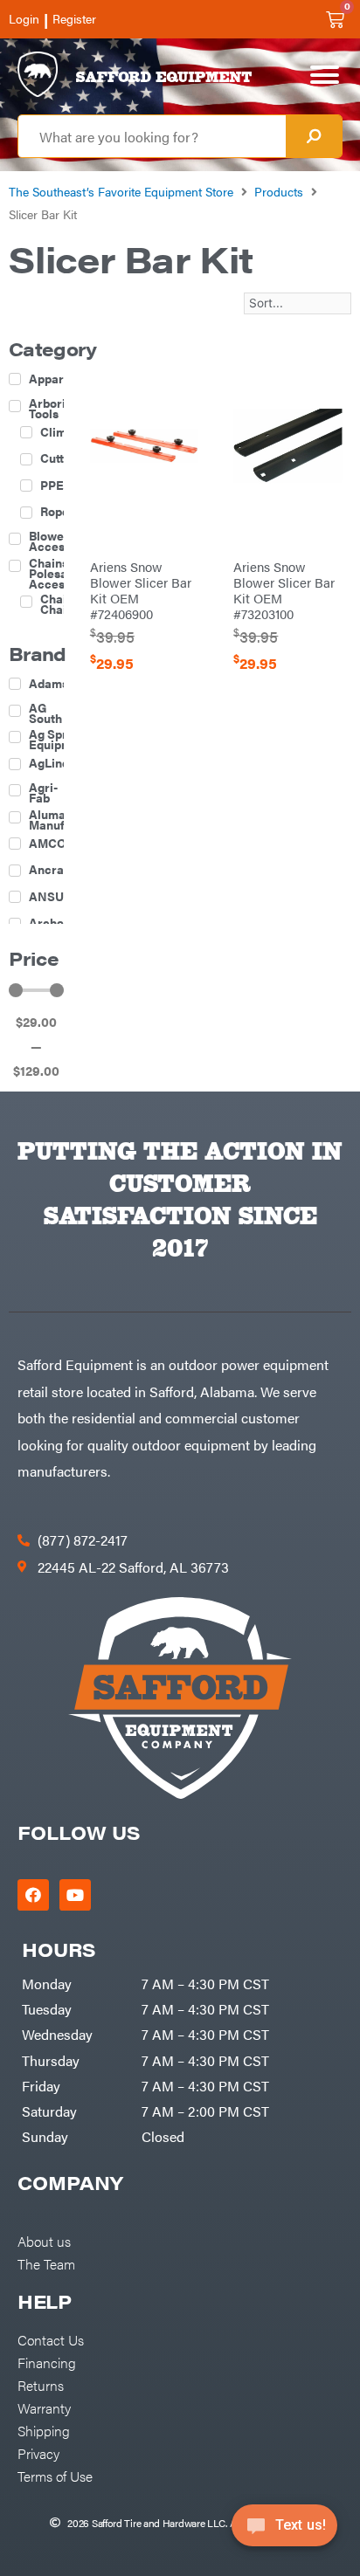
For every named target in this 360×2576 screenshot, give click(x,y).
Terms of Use (55, 2476)
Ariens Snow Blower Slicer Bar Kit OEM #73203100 (284, 590)
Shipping (44, 2430)
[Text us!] (284, 2531)
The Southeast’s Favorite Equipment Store (121, 191)
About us (44, 2241)
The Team (46, 2263)
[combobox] (152, 136)
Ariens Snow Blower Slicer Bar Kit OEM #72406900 (141, 590)
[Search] (314, 136)
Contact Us (51, 2339)
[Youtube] (75, 1895)
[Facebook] (33, 1895)
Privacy (38, 2453)
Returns (41, 2385)
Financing (47, 2362)
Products (279, 191)
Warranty (44, 2407)
